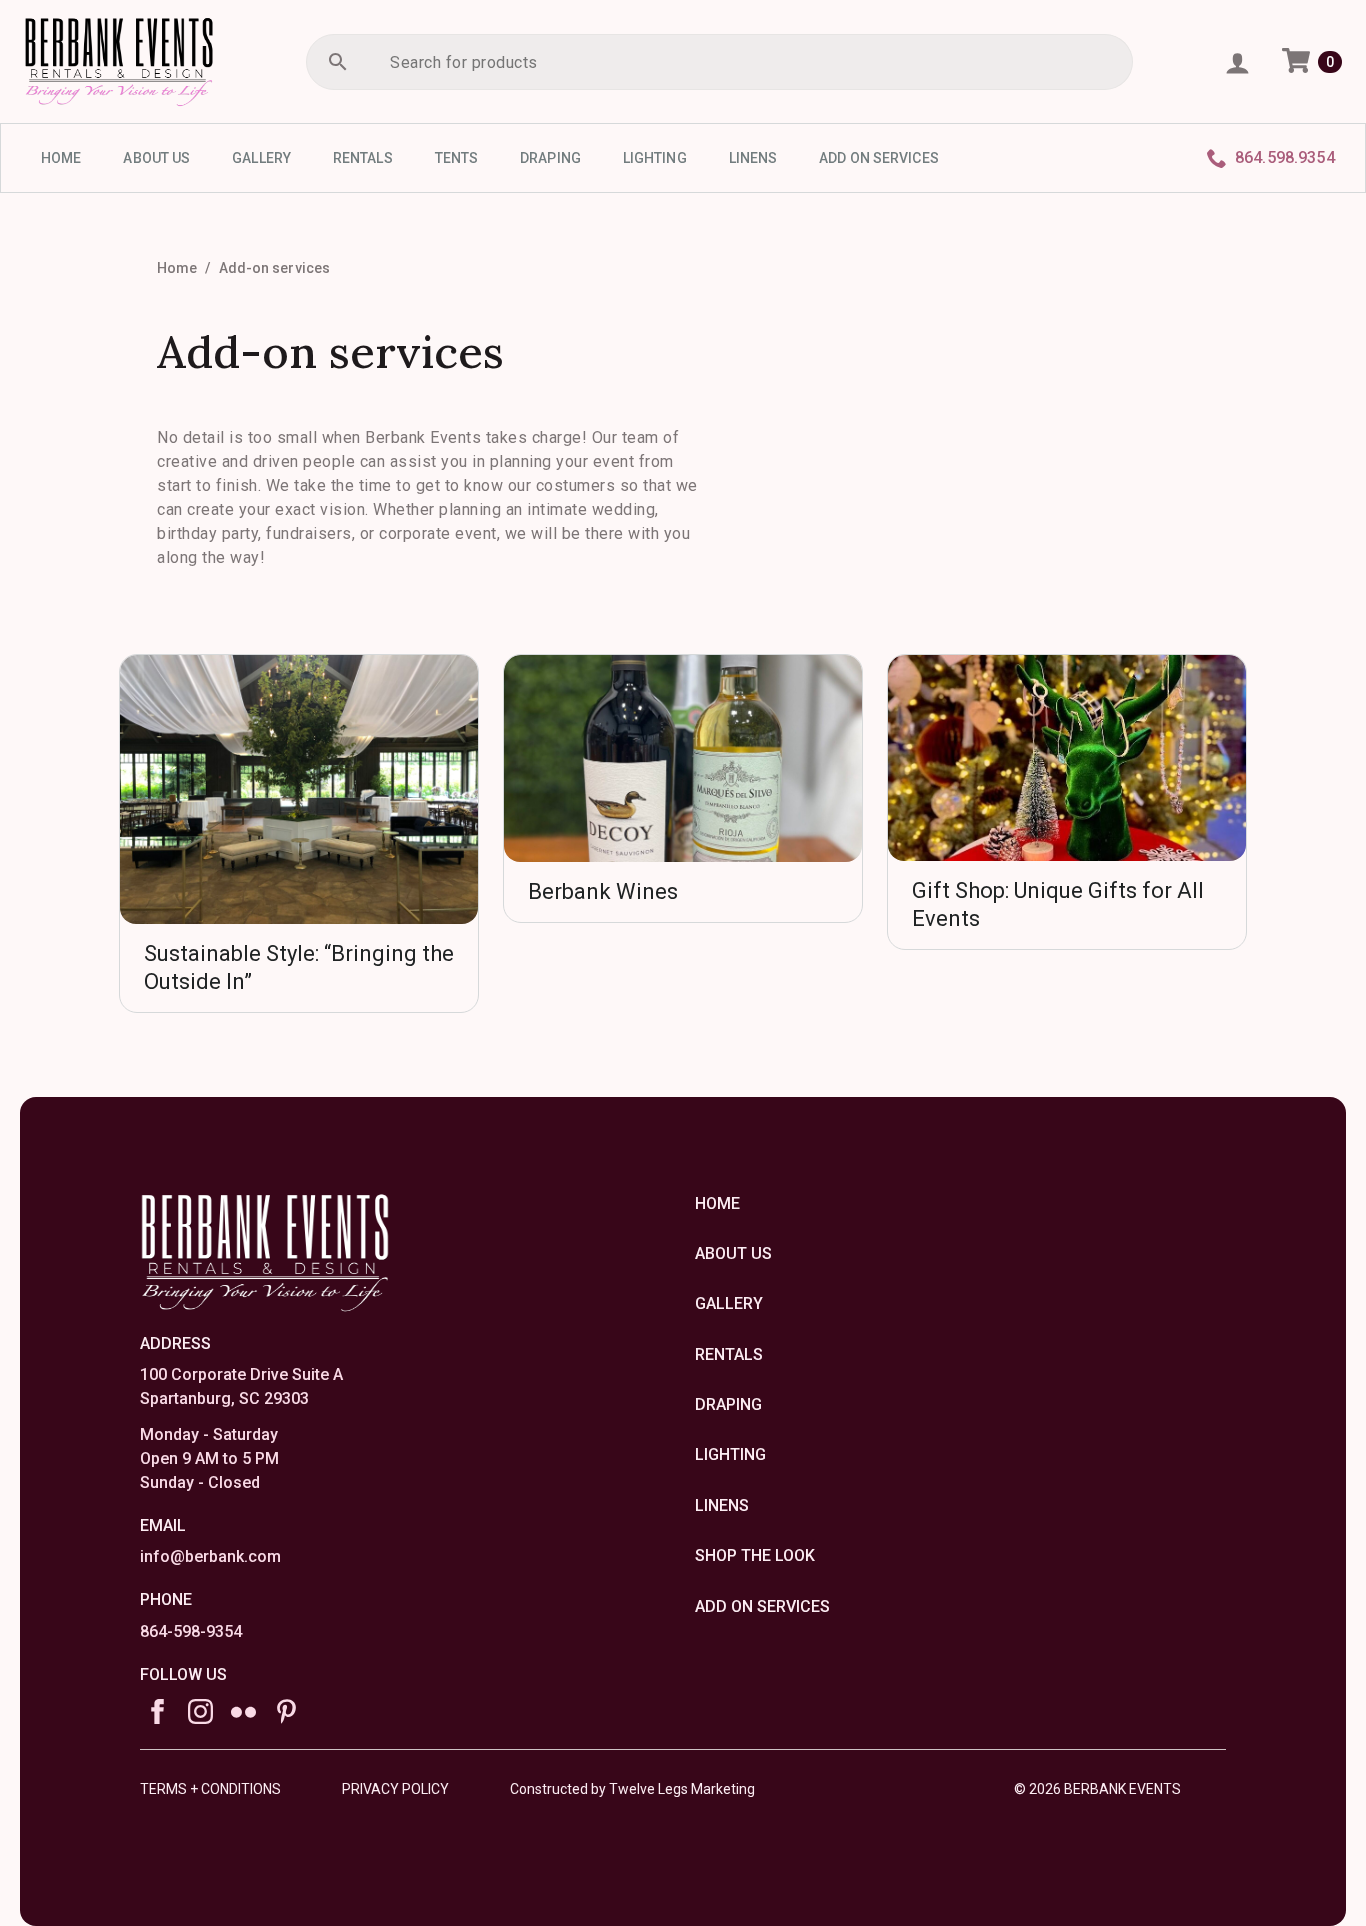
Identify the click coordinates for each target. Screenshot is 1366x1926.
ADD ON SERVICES (879, 158)
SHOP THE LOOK (755, 1555)
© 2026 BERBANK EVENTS (1097, 1789)
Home (177, 268)
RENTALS (363, 158)
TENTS (457, 158)
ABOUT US (156, 158)
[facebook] (157, 1711)
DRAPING (550, 158)
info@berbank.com (210, 1556)
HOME (61, 158)
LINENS (753, 158)
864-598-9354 (191, 1631)
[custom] (243, 1711)
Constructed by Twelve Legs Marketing (632, 1789)
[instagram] (200, 1711)
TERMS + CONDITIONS (210, 1789)
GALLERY (261, 158)
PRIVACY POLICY (395, 1789)
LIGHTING (655, 158)
